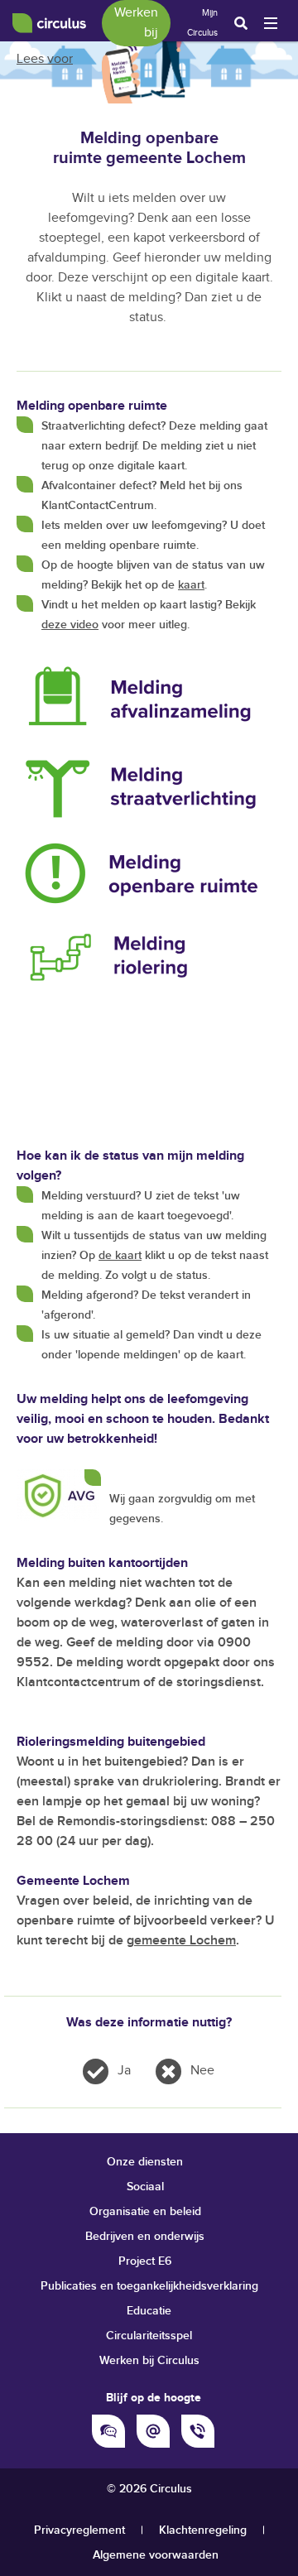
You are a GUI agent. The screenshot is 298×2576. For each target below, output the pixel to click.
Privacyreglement (79, 2530)
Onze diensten (145, 2162)
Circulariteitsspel (149, 2336)
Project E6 (145, 2261)
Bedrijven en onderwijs (145, 2236)
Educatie (149, 2311)
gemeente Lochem (181, 1941)
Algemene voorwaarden (156, 2555)
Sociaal (145, 2187)
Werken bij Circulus (149, 2360)
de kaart (120, 1255)
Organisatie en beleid (145, 2211)
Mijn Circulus (202, 23)
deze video (70, 625)
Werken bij (136, 23)
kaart (191, 585)
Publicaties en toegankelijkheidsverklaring (149, 2286)
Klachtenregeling (203, 2530)
